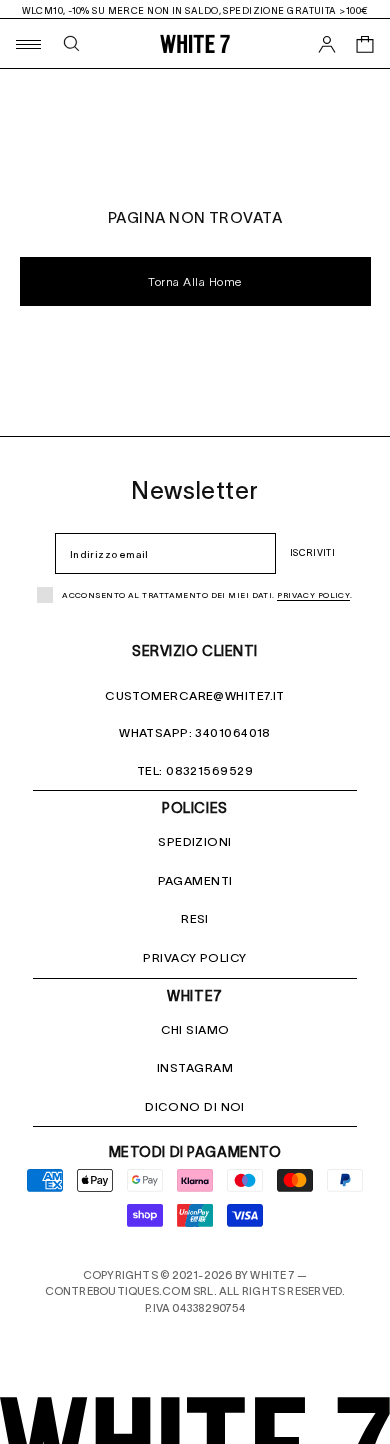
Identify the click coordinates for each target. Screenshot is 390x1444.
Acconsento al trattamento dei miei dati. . (207, 595)
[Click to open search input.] (71, 43)
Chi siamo (195, 1029)
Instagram (195, 1067)
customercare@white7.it (195, 695)
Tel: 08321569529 (195, 770)
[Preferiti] (327, 90)
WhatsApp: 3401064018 (195, 732)
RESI (195, 918)
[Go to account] (327, 44)
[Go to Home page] (195, 43)
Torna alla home (194, 282)
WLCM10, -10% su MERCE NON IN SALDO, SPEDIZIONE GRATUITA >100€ (195, 10)
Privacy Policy (313, 595)
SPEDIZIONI (194, 841)
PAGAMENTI (195, 880)
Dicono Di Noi (195, 1106)
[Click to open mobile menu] (27, 43)
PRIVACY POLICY (194, 957)
